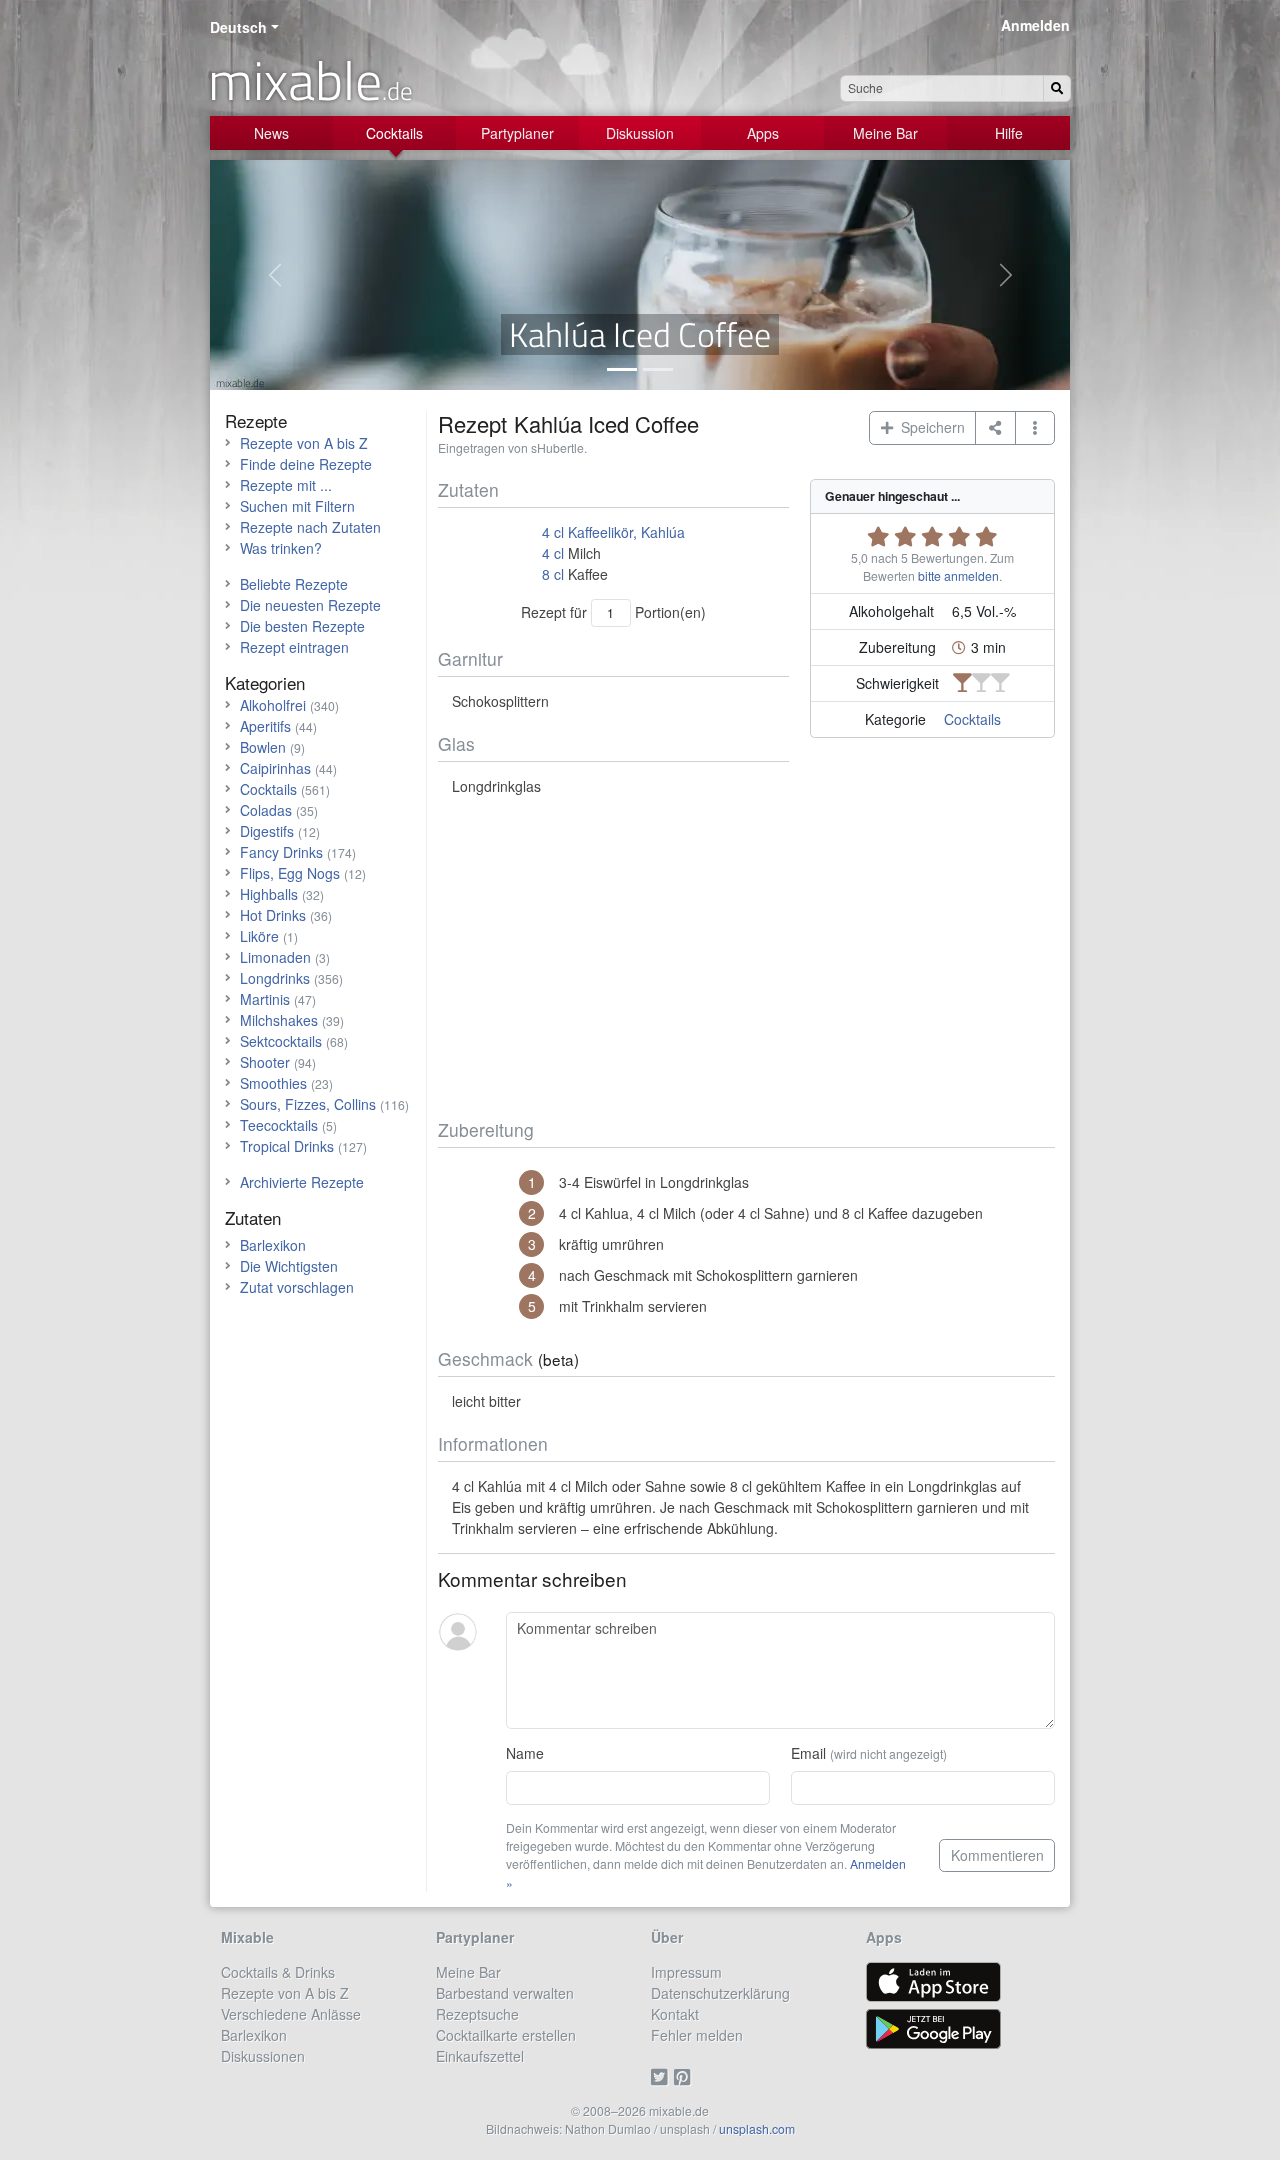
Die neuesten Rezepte (310, 605)
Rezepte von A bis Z (304, 443)
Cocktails (394, 133)
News (271, 133)
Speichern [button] (929, 427)
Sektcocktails (281, 1041)
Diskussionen (263, 2056)
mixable (310, 80)
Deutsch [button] (238, 27)
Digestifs (267, 831)
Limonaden (275, 957)
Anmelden (1035, 25)
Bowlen (263, 747)
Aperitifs (265, 726)
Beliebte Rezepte (294, 584)
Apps (763, 133)
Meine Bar (885, 133)
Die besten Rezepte (302, 626)
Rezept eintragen (294, 647)
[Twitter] (662, 2077)
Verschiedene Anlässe (291, 2014)
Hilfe (1009, 133)
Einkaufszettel (480, 2056)
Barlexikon (273, 1245)
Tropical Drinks (287, 1146)
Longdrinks (275, 978)
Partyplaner (517, 133)
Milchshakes (279, 1020)
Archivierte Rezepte (302, 1182)
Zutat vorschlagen (297, 1287)
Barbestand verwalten (505, 1993)
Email (869, 1753)
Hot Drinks (273, 915)
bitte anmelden (958, 575)
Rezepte (256, 420)
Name (525, 1753)
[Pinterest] (685, 2077)
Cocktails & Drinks (278, 1972)
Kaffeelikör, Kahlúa (626, 532)
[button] (1035, 428)
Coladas (266, 810)
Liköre (259, 936)
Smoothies (273, 1083)
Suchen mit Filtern (297, 506)
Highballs (269, 894)
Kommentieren (997, 1855)
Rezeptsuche (477, 2014)
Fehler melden (697, 2035)
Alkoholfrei (273, 705)
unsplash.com (757, 2128)
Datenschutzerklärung (720, 1993)
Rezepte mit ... (286, 485)
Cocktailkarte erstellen (506, 2035)
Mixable (247, 1937)
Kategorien (265, 682)
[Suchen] (1057, 88)
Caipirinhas (275, 768)
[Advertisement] (746, 958)
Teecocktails (279, 1125)
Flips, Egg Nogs (290, 873)
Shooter (265, 1062)
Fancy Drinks (281, 852)
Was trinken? (281, 548)
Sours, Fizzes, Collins (308, 1104)
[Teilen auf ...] (995, 428)
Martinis (265, 999)
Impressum (686, 1972)
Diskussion (640, 133)
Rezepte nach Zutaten (310, 527)
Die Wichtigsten (289, 1266)
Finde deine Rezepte (306, 464)
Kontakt (675, 2014)
